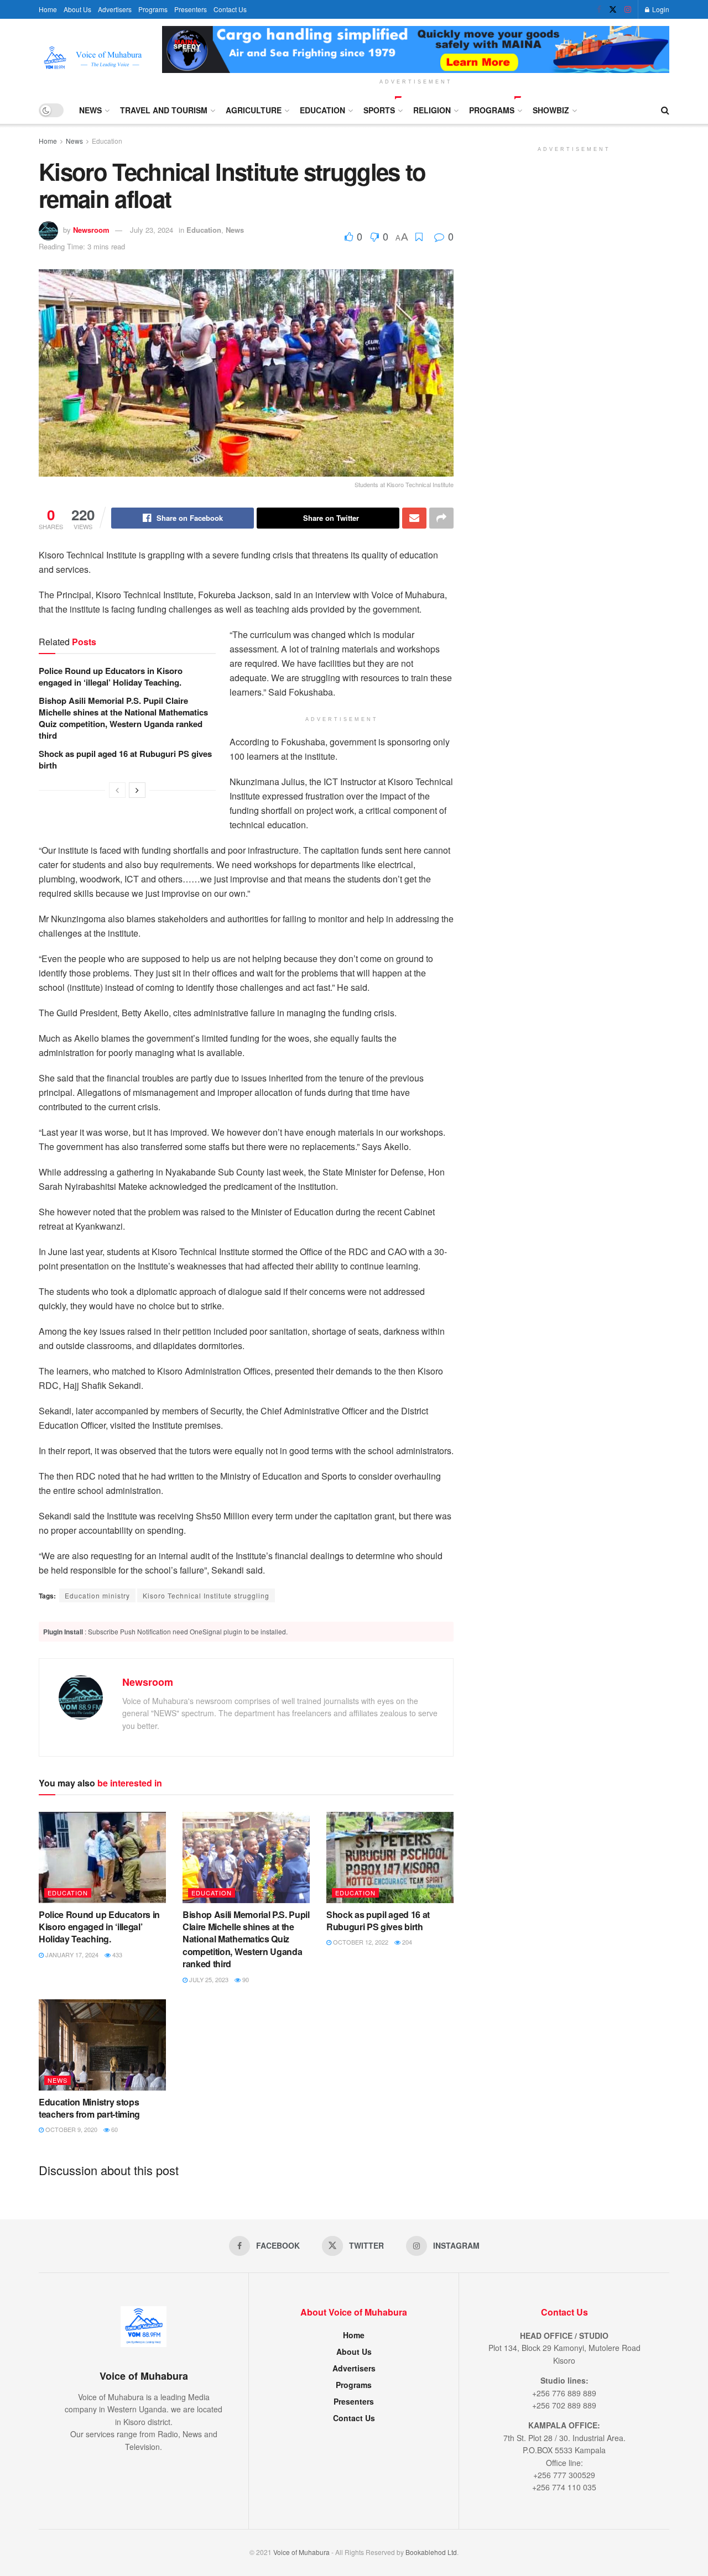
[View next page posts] (137, 790)
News (90, 110)
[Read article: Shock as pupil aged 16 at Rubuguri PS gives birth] (390, 1857)
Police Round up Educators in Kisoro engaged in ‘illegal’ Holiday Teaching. (111, 676)
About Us (77, 9)
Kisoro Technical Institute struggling (206, 1595)
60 (114, 2129)
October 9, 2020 (71, 2129)
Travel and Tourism (164, 110)
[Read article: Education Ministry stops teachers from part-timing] (102, 2045)
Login (660, 9)
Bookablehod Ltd (431, 2552)
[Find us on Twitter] (613, 9)
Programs (153, 9)
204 (406, 1942)
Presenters (191, 9)
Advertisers (115, 9)
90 (245, 1979)
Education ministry (97, 1595)
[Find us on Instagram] (628, 9)
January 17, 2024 (71, 1955)
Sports (379, 110)
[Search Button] (665, 110)
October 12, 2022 (360, 1942)
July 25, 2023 (208, 1979)
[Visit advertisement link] (416, 49)
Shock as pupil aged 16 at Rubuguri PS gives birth (125, 759)
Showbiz (551, 110)
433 (116, 1955)
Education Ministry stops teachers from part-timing (89, 2108)
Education (322, 110)
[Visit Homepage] (93, 58)
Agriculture (254, 110)
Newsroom (91, 230)
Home (48, 9)
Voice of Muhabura (301, 2552)
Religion (432, 110)
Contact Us (230, 9)
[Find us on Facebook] (599, 9)
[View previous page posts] (117, 790)
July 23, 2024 (152, 230)
